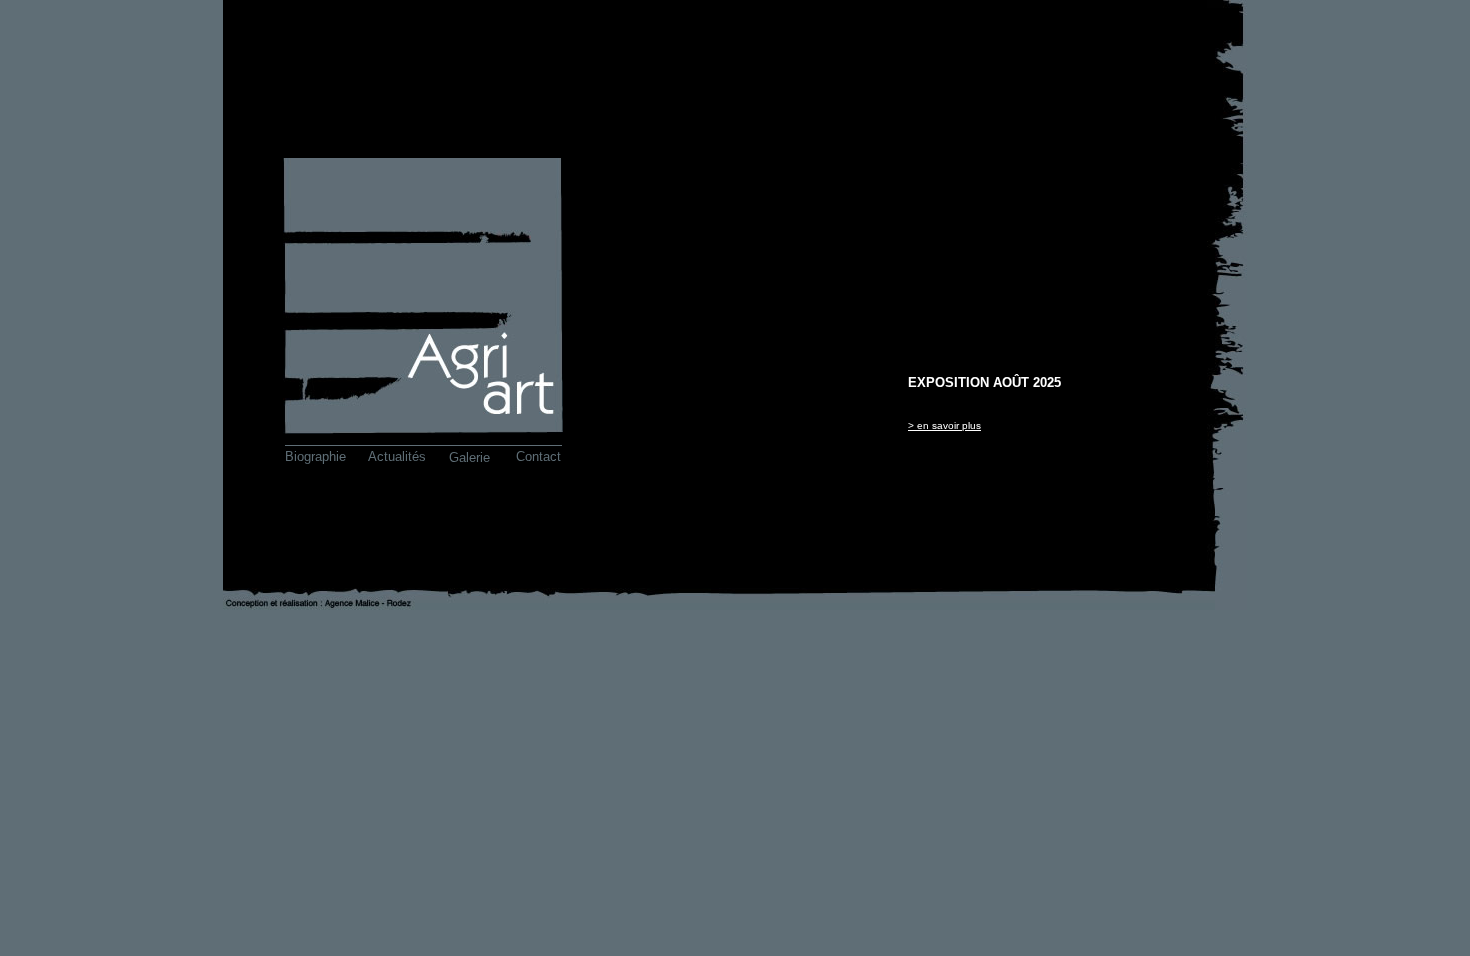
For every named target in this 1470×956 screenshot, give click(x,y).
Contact (538, 456)
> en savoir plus (944, 425)
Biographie (315, 456)
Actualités (397, 456)
